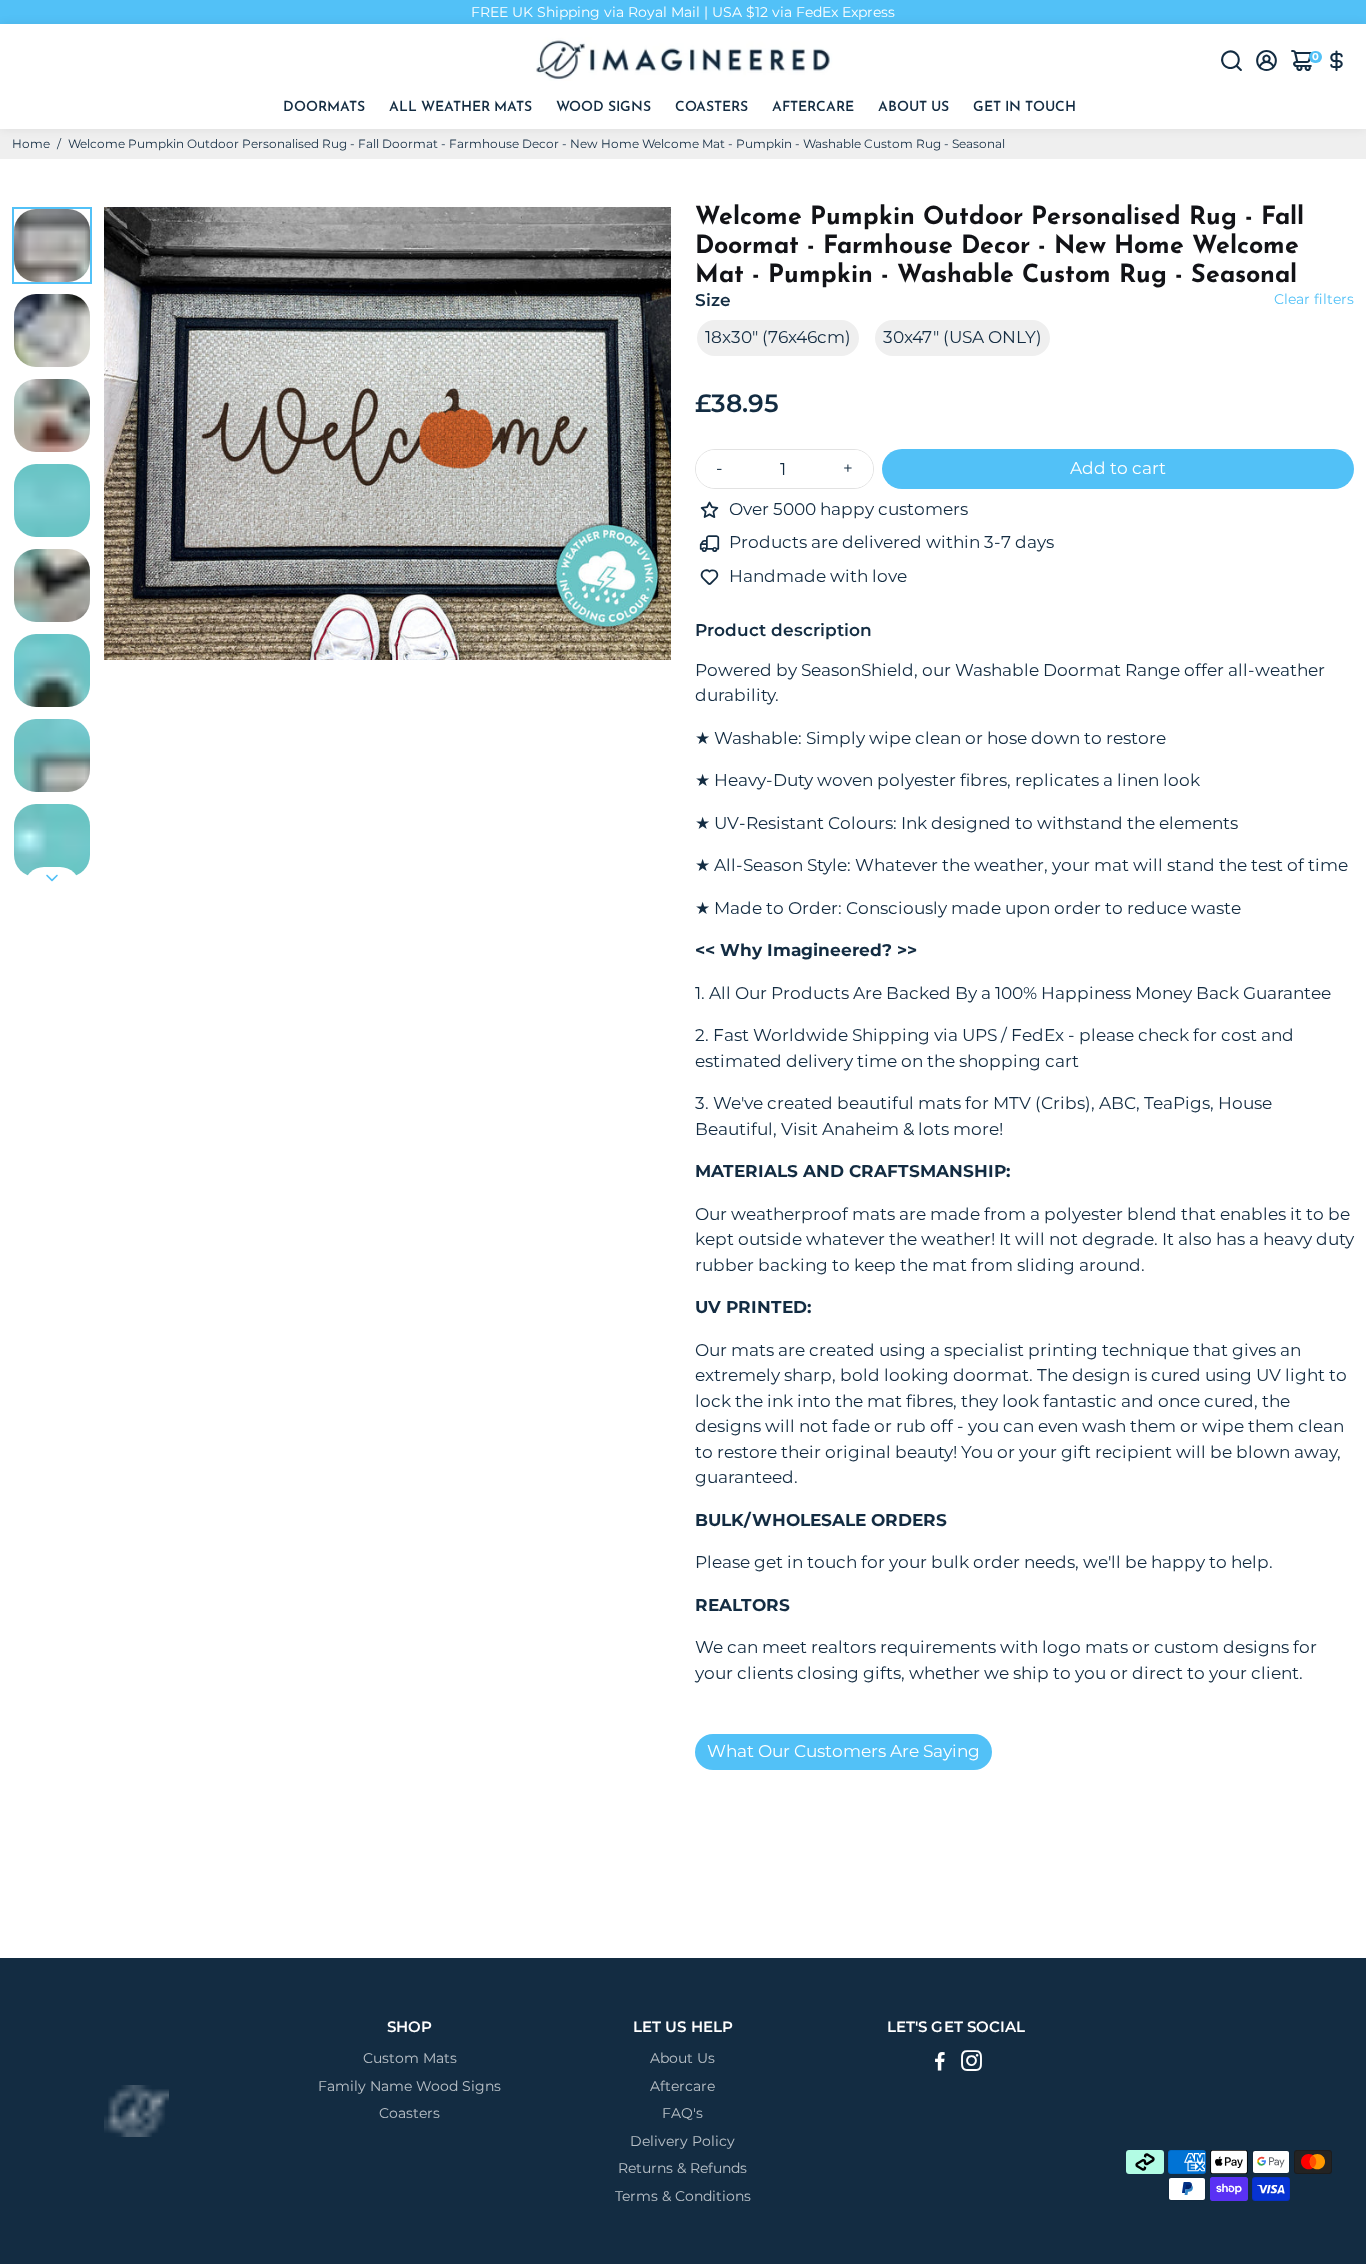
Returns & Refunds (682, 2168)
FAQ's (682, 2113)
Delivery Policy (682, 2141)
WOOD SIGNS (603, 107)
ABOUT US (913, 107)
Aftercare (682, 2086)
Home (31, 143)
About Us (682, 2058)
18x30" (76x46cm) (778, 337)
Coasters (409, 2113)
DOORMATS (324, 107)
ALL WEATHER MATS (460, 107)
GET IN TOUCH (1024, 107)
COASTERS (711, 107)
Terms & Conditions (683, 2196)
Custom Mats (410, 2058)
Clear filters (1314, 299)
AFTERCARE (813, 107)
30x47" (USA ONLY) (962, 337)
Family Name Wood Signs (409, 2086)
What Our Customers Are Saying (843, 1751)
